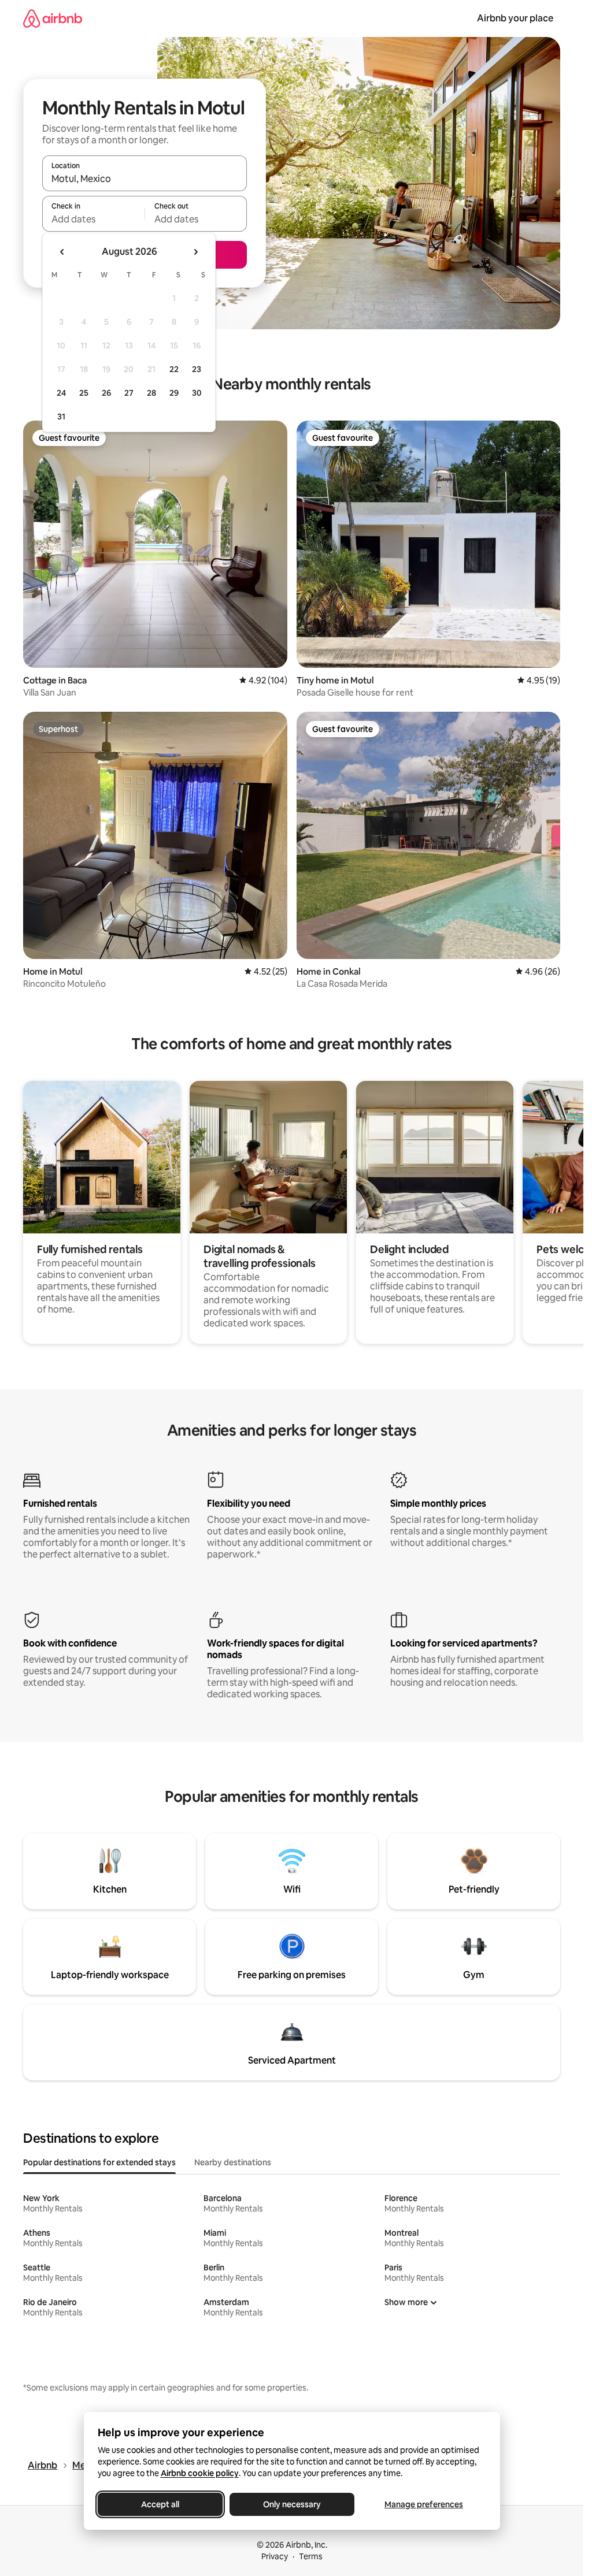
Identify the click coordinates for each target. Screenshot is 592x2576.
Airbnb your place (515, 18)
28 (151, 393)
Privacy (275, 2556)
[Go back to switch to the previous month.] (62, 252)
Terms (311, 2556)
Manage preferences (424, 2504)
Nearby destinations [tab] (233, 2162)
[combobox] (145, 179)
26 (106, 393)
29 (174, 393)
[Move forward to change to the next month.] (195, 252)
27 (129, 393)
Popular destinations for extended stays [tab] (99, 2162)
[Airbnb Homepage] (53, 18)
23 (197, 369)
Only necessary (292, 2504)
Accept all (160, 2504)
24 (61, 393)
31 (61, 417)
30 (197, 393)
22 (174, 369)
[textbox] (93, 219)
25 (84, 393)
